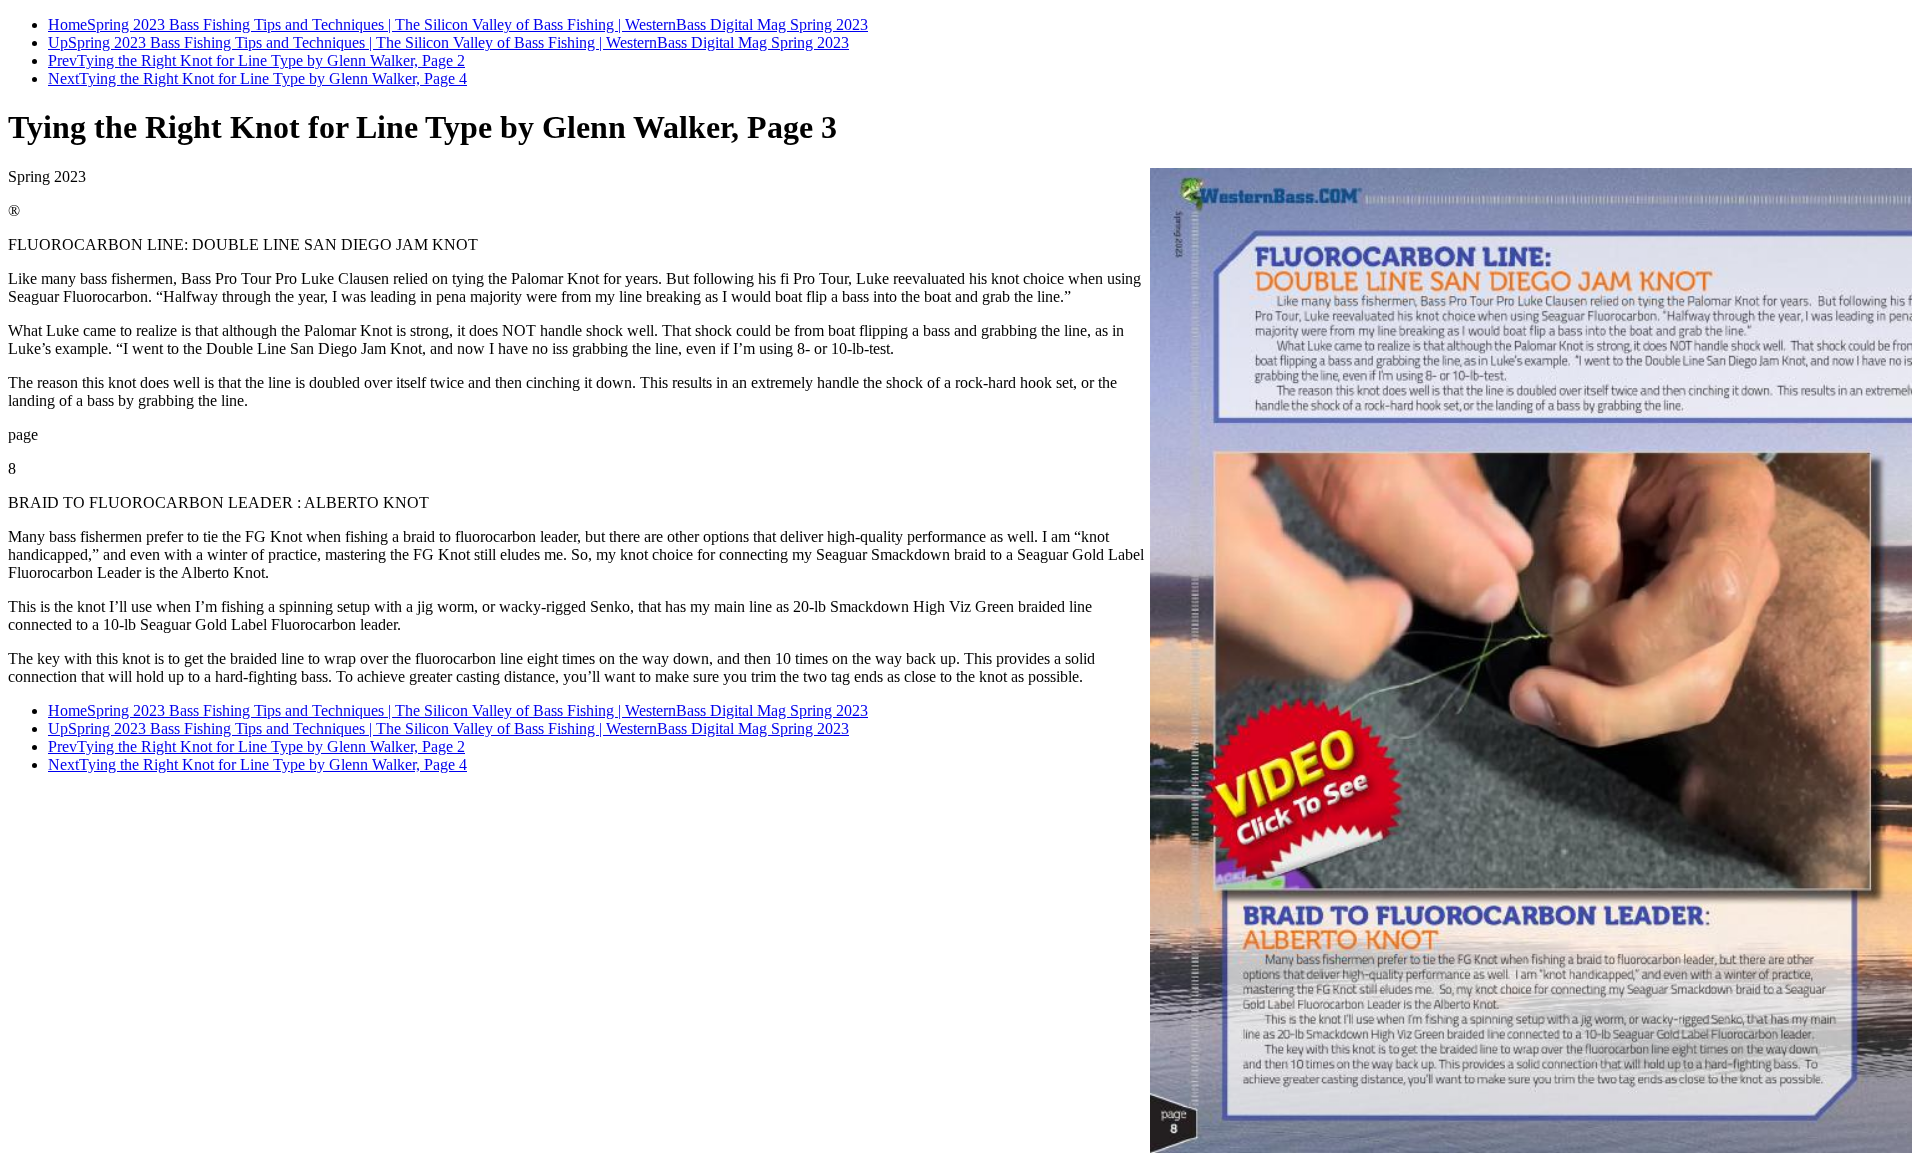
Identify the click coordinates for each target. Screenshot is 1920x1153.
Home (67, 24)
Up (58, 42)
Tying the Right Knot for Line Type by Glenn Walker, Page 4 (273, 78)
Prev (62, 60)
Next (63, 78)
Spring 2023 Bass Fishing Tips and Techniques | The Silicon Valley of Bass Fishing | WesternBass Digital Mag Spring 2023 (477, 24)
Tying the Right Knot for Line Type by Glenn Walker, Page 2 (271, 60)
